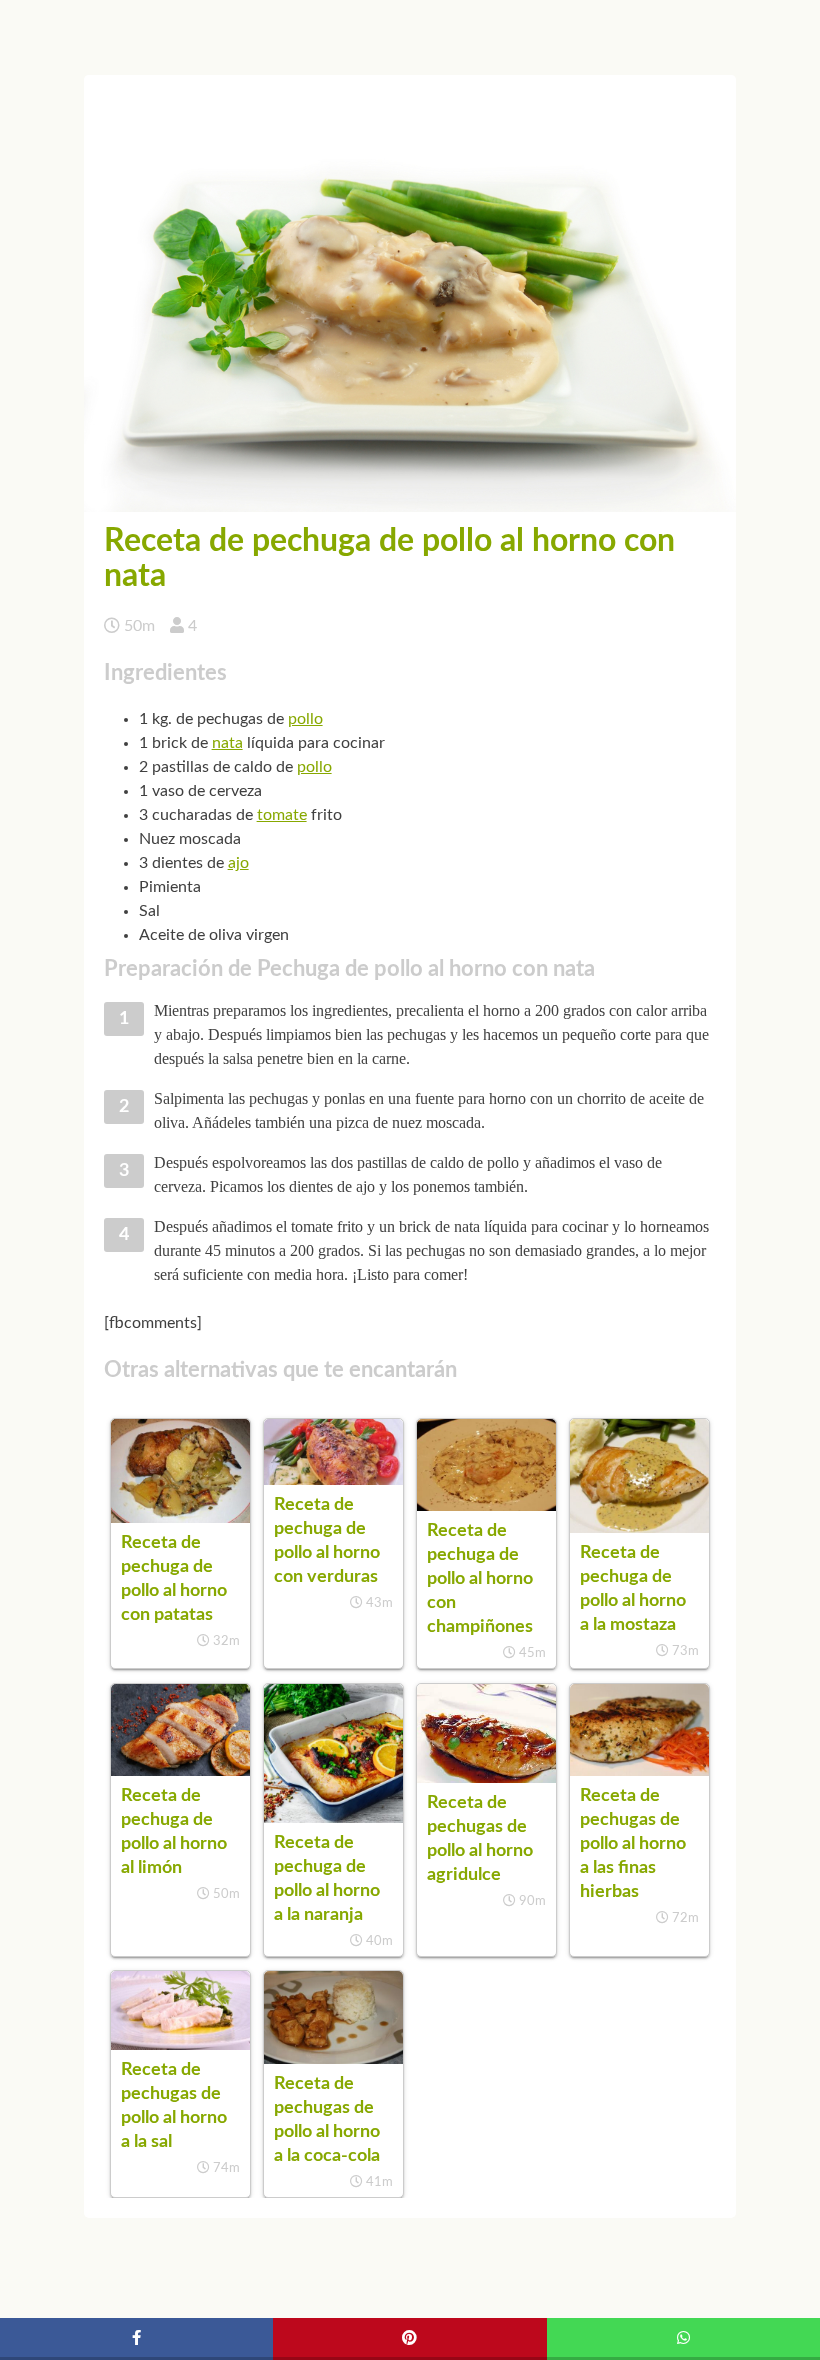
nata (227, 743)
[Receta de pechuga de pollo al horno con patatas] (180, 1518)
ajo (238, 863)
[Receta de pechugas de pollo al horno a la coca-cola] (333, 2059)
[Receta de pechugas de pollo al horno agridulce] (486, 1778)
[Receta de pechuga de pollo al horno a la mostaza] (639, 1528)
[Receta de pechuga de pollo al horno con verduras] (333, 1480)
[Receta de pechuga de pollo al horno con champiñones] (486, 1506)
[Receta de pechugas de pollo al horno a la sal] (180, 2045)
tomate (282, 815)
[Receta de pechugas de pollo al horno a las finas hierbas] (639, 1771)
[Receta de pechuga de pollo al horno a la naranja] (333, 1818)
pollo (305, 719)
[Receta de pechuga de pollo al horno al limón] (180, 1771)
